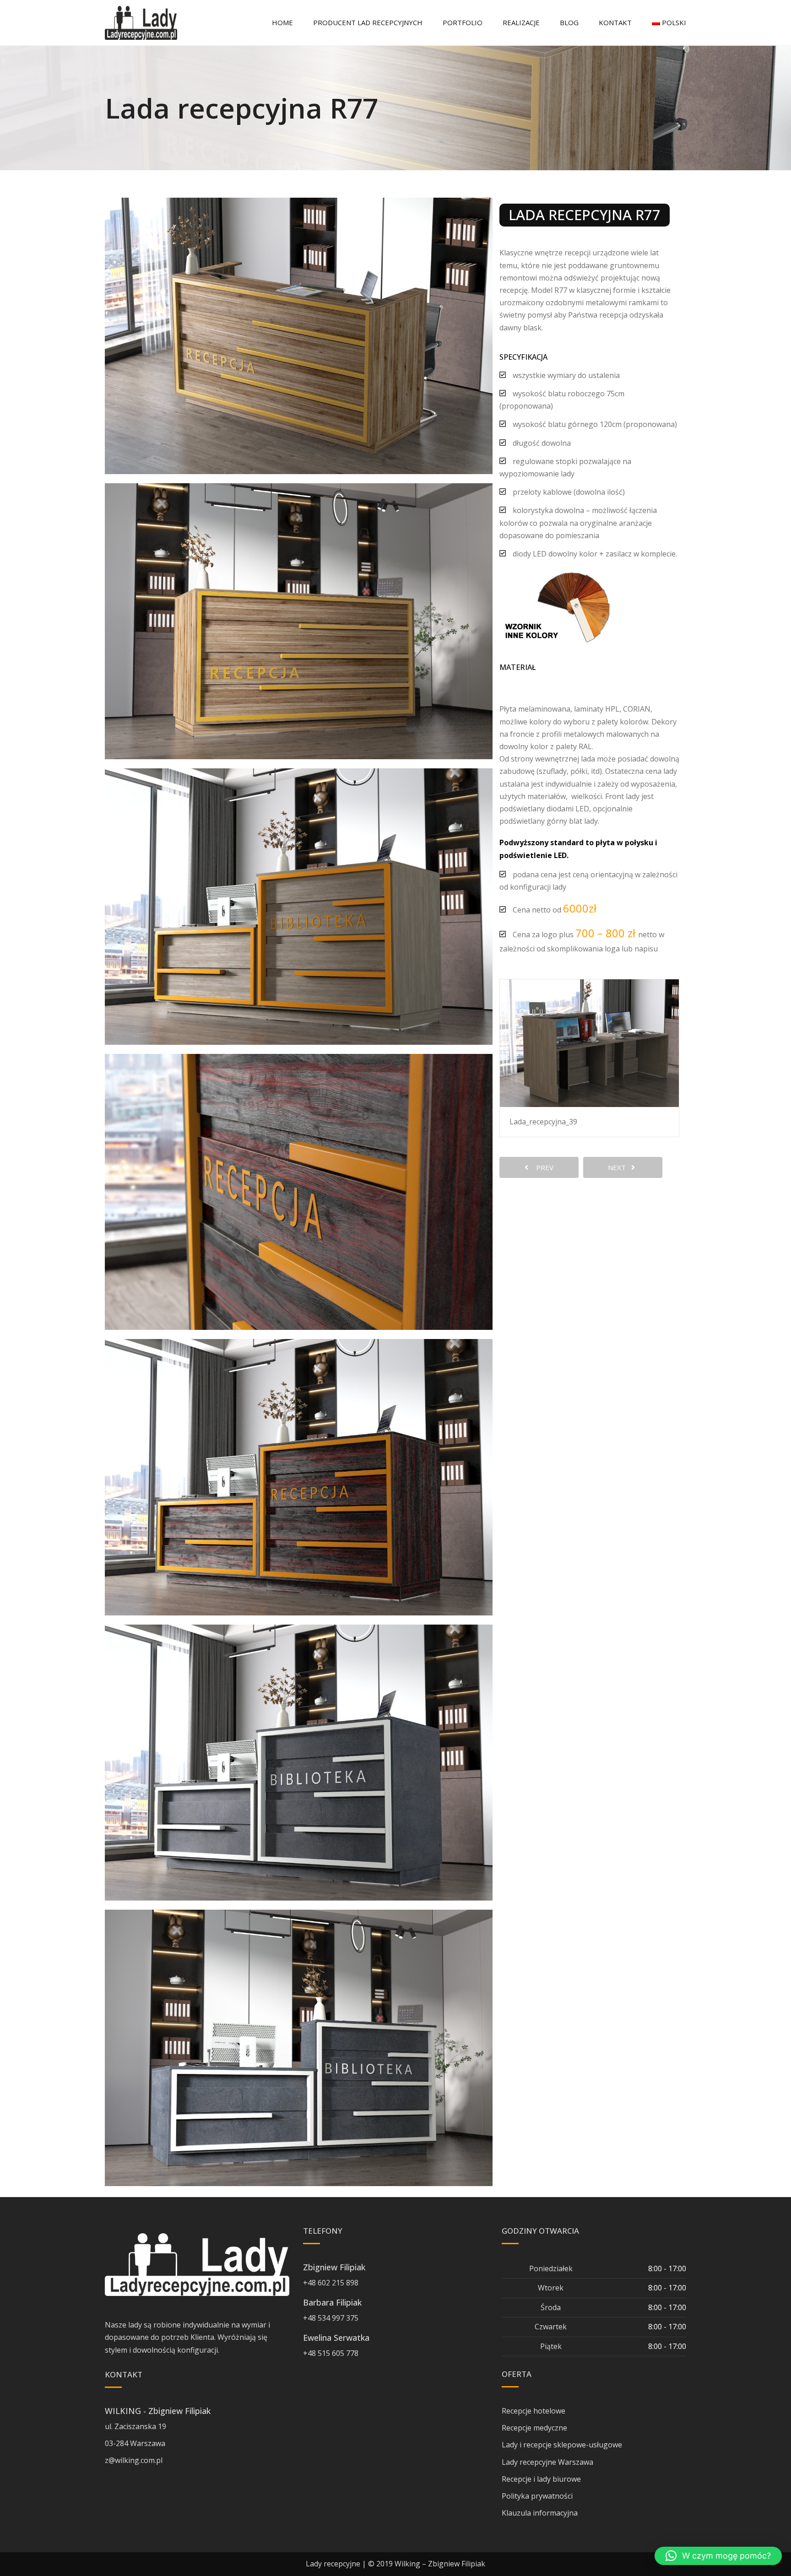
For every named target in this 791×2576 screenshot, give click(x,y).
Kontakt (615, 22)
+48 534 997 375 (331, 2318)
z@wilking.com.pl (134, 2460)
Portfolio (463, 22)
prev (542, 1167)
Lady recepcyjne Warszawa (547, 2462)
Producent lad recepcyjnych (368, 22)
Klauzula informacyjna (540, 2513)
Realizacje (521, 22)
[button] (718, 2556)
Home (282, 22)
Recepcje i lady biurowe (541, 2479)
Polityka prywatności (537, 2496)
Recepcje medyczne (534, 2428)
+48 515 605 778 (331, 2353)
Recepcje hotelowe (534, 2411)
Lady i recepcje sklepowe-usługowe (562, 2445)
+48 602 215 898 (331, 2283)
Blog (569, 22)
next (620, 1167)
